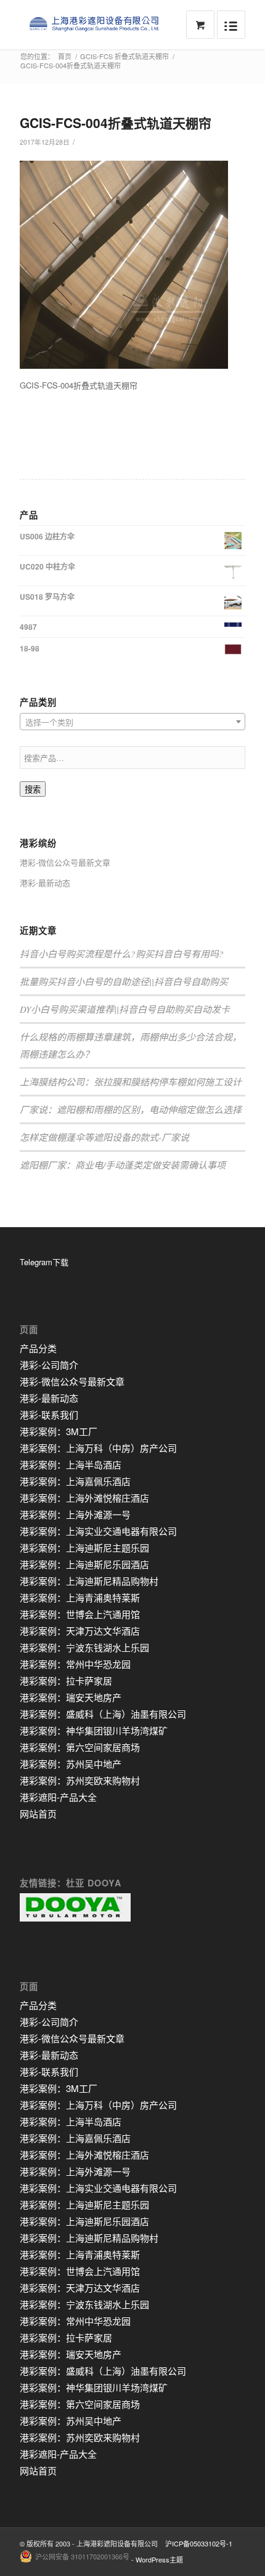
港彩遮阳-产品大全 (58, 1797)
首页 (65, 56)
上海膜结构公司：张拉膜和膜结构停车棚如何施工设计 (131, 1082)
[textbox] (132, 722)
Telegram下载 (44, 1262)
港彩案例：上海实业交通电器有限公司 (98, 1531)
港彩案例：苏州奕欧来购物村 (80, 1780)
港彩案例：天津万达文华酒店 (80, 1631)
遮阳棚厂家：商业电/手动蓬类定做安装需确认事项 (123, 1165)
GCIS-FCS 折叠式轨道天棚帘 (124, 56)
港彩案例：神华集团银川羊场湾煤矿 (94, 1730)
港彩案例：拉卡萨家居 (66, 1680)
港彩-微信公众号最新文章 (65, 862)
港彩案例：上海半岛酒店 (71, 1464)
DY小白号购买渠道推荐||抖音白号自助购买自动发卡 (125, 1009)
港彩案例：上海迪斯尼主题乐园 (84, 1548)
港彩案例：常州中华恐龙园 (75, 1664)
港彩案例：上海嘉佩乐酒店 (75, 1481)
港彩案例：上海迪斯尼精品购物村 (89, 1581)
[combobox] (132, 722)
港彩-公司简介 (49, 1365)
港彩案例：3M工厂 (59, 1431)
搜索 (33, 790)
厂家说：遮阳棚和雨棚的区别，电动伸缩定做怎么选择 (131, 1109)
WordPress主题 (159, 2559)
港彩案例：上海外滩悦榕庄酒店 (84, 1498)
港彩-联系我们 (49, 1415)
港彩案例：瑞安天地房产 (71, 1697)
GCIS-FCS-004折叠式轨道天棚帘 (116, 123)
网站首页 (38, 1813)
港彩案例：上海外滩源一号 (75, 1514)
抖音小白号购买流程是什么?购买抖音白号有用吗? (122, 954)
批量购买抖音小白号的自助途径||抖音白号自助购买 (124, 981)
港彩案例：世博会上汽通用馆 (80, 1614)
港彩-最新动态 (45, 883)
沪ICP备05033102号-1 (199, 2543)
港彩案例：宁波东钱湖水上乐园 (84, 1647)
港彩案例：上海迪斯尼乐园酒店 (84, 1564)
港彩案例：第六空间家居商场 (80, 1747)
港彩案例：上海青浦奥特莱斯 (80, 1597)
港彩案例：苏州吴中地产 (71, 1764)
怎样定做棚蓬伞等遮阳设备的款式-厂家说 (104, 1137)
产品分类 (38, 1348)
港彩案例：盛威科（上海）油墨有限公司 (103, 1714)
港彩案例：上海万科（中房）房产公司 (98, 1448)
